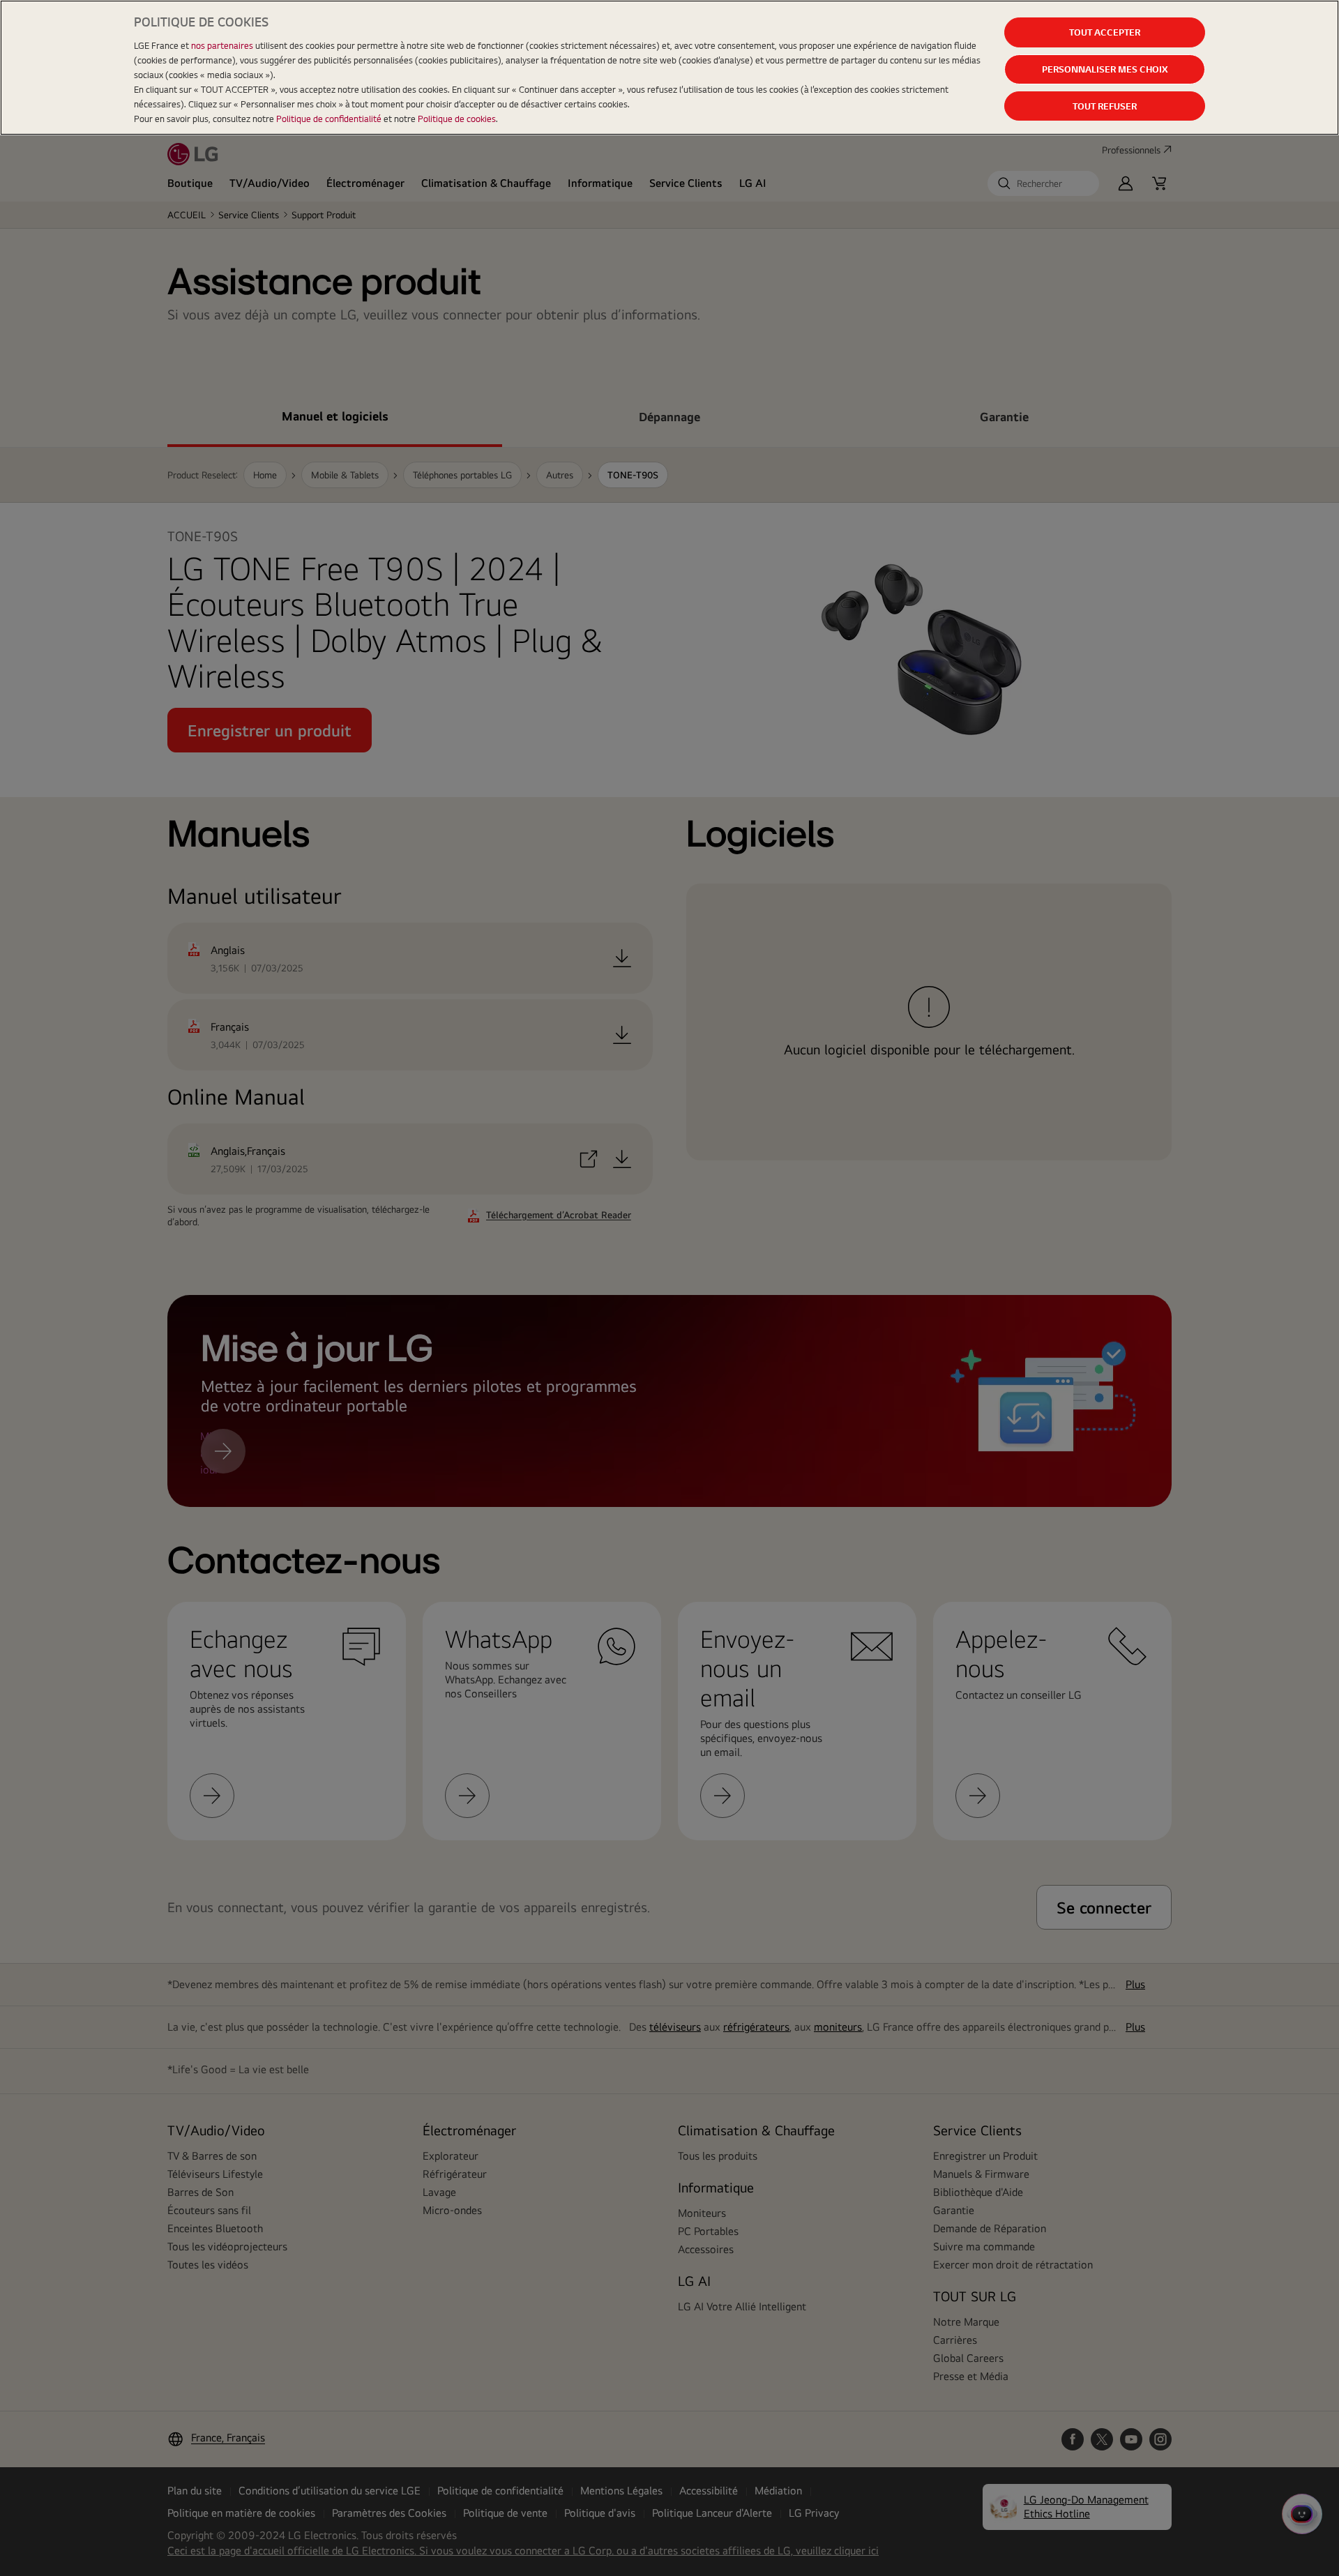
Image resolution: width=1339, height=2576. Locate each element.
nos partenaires (222, 45)
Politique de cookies (457, 119)
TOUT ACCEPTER (1105, 32)
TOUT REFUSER (1105, 106)
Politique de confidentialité (329, 119)
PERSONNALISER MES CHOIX (1105, 69)
